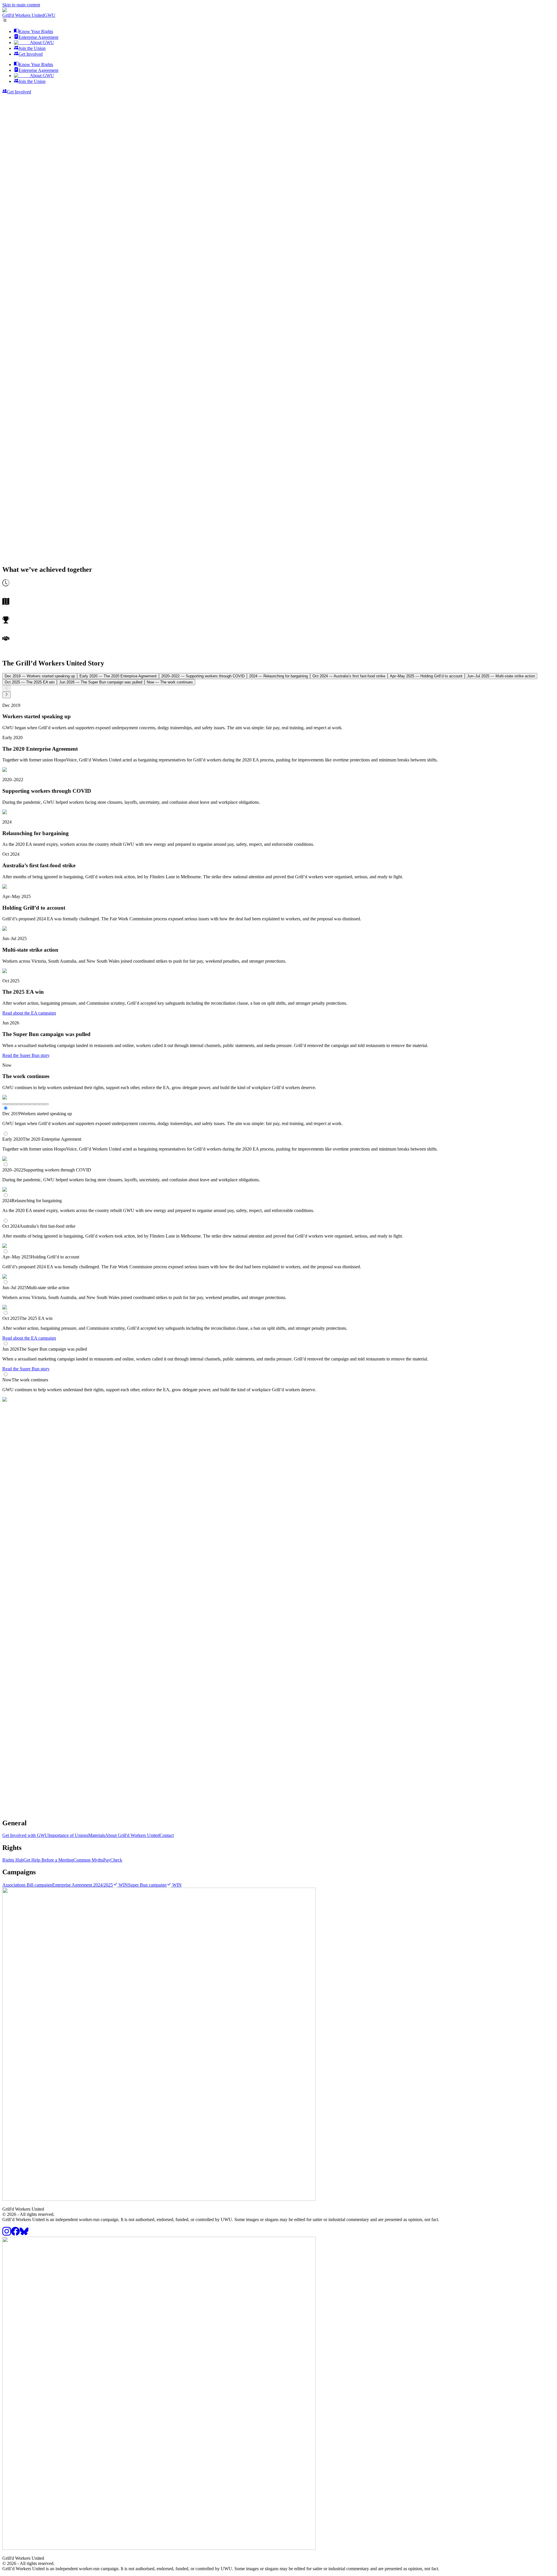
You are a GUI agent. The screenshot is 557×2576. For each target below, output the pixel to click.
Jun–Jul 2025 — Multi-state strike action (501, 676)
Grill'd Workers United (23, 15)
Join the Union (32, 48)
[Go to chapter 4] (19, 1104)
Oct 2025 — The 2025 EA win (30, 682)
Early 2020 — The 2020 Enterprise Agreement (118, 676)
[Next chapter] (7, 695)
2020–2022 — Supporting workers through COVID (203, 676)
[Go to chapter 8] (37, 1104)
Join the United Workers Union (31, 1815)
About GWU (42, 42)
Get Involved (31, 54)
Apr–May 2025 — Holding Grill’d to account (426, 676)
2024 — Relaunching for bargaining (278, 676)
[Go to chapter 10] (46, 1104)
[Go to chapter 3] (14, 1104)
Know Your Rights (36, 31)
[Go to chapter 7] (32, 1104)
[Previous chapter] (7, 688)
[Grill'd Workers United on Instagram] (7, 2234)
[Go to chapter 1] (5, 1104)
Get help (67, 1815)
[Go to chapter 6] (28, 1104)
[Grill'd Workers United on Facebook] (15, 2234)
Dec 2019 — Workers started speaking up (40, 676)
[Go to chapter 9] (42, 1104)
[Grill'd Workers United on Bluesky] (24, 2234)
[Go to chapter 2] (9, 1104)
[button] (278, 10)
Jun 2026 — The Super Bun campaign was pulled (101, 682)
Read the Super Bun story (26, 1055)
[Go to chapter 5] (23, 1104)
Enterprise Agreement (38, 37)
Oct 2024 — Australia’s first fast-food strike (349, 676)
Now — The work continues (170, 682)
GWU (50, 15)
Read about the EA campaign (29, 1013)
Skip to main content (21, 5)
